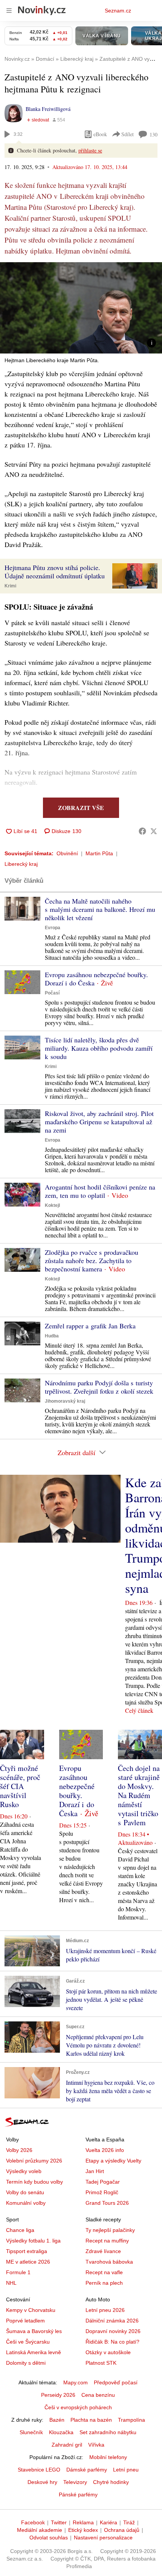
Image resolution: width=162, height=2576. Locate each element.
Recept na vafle (104, 2272)
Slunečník (31, 2432)
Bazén (57, 2420)
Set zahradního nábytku (108, 2432)
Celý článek (139, 1710)
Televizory (75, 2482)
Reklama (83, 2522)
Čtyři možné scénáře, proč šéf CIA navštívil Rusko (20, 1786)
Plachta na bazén (91, 2420)
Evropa (53, 928)
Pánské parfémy (78, 2495)
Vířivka (96, 2445)
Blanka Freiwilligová (48, 109)
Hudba (52, 1336)
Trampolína (131, 2420)
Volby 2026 (19, 2150)
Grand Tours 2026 (107, 2203)
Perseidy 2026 (58, 2395)
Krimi (10, 586)
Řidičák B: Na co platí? (112, 2342)
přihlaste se (90, 150)
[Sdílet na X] (154, 831)
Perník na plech (104, 2283)
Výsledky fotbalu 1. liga (33, 2241)
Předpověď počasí (116, 2382)
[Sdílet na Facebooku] (142, 831)
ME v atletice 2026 (28, 2262)
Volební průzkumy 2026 (34, 2161)
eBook (100, 134)
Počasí (52, 993)
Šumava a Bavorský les (34, 2331)
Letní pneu (126, 2470)
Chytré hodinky (111, 2482)
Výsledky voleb (24, 2171)
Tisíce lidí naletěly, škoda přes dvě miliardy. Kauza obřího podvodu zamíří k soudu (99, 1048)
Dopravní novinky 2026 (113, 2331)
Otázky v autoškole (108, 2352)
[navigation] (9, 11)
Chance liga (20, 2230)
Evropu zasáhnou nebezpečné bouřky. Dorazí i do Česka (96, 979)
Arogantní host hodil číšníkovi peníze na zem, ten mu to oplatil (100, 1191)
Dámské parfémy (87, 2470)
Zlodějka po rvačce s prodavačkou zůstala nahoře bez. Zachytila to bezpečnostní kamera (92, 1260)
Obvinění (67, 853)
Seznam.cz (118, 11)
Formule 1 (18, 2272)
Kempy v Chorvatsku (31, 2310)
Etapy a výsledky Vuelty (113, 2161)
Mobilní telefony (108, 2457)
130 (154, 134)
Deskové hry (42, 2482)
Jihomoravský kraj (65, 1401)
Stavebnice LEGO (39, 2470)
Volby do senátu (25, 2192)
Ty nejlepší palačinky (110, 2230)
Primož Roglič (102, 2192)
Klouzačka (61, 2432)
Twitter (59, 2522)
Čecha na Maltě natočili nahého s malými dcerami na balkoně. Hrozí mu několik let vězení (100, 909)
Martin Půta (99, 853)
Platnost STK (101, 2363)
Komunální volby (26, 2203)
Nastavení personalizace (103, 2538)
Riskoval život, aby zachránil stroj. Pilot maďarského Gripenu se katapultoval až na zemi (99, 1122)
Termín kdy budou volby (34, 2182)
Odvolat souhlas (49, 2538)
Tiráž (129, 2522)
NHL (11, 2283)
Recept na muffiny (107, 2241)
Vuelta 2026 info (105, 2150)
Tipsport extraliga (27, 2251)
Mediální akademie (40, 2530)
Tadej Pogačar (103, 2182)
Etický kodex (83, 2530)
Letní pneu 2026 (105, 2310)
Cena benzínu (98, 2395)
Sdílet (128, 134)
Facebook (33, 2522)
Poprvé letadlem (25, 2321)
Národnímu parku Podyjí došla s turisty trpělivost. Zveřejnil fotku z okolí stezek (99, 1387)
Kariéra (109, 2522)
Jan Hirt (95, 2171)
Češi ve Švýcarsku (28, 2342)
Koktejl (52, 1205)
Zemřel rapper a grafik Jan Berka (90, 1326)
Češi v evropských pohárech (78, 2407)
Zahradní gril (67, 2445)
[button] (81, 308)
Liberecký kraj (21, 864)
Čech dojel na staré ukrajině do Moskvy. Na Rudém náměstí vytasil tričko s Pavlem (139, 1795)
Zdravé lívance (103, 2251)
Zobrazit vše (81, 808)
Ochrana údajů (122, 2530)
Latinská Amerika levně (34, 2352)
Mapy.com (76, 2382)
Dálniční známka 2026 (112, 2321)
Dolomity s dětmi (26, 2363)
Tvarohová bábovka (109, 2262)
